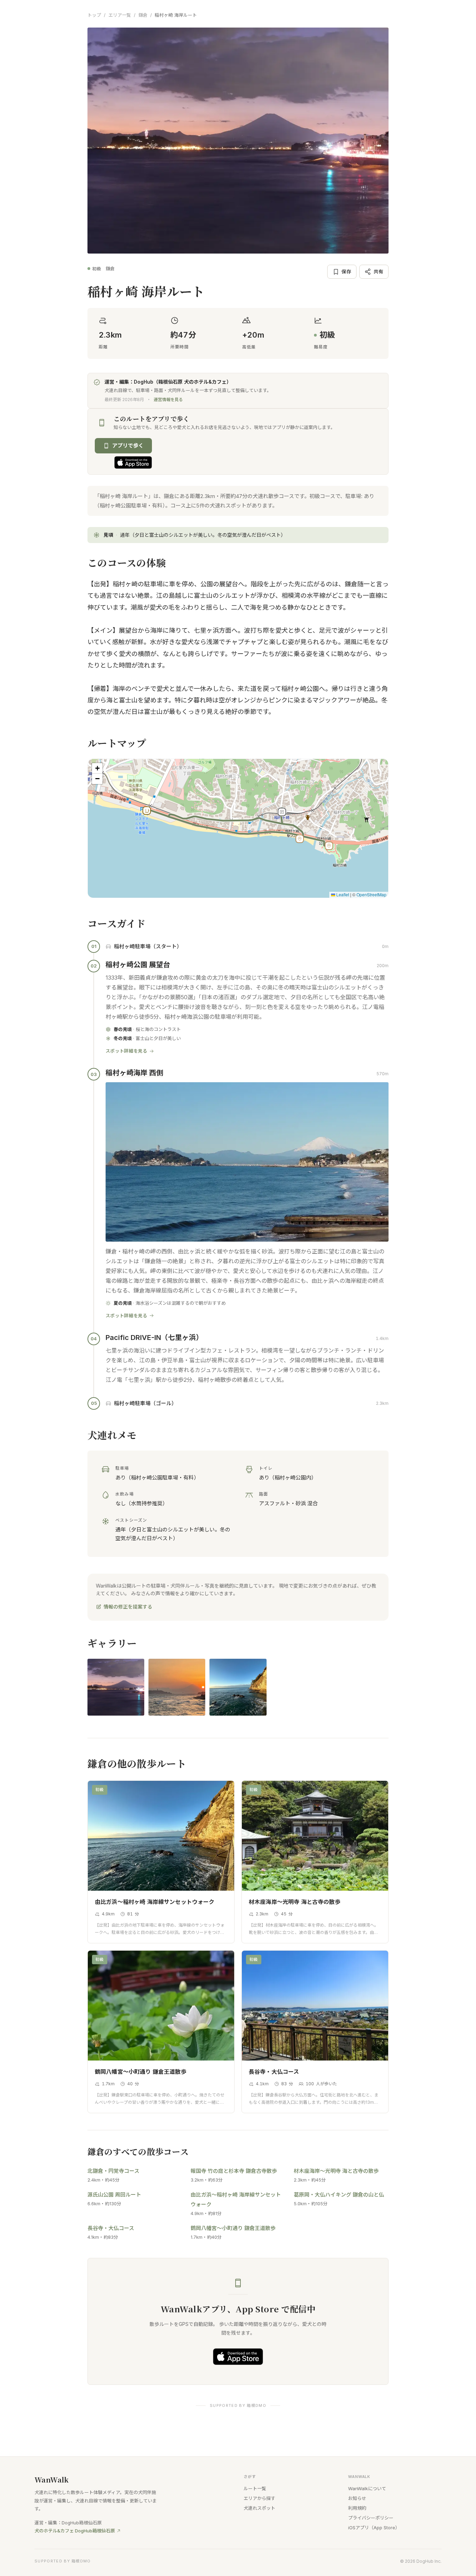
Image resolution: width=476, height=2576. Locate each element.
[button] (329, 846)
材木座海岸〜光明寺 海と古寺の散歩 (336, 2171)
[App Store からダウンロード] (133, 462)
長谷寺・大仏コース (111, 2228)
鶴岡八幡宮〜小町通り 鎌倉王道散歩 (233, 2228)
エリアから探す (259, 2498)
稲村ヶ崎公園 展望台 (138, 965)
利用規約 (357, 2508)
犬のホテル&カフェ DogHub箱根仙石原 (75, 2531)
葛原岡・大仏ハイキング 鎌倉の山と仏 (339, 2195)
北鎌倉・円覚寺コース (113, 2171)
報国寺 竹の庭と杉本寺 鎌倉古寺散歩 (234, 2171)
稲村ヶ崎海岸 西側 (134, 1073)
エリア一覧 (120, 15)
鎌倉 (143, 15)
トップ (94, 15)
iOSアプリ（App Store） (374, 2528)
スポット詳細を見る (126, 1051)
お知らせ (357, 2498)
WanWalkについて (367, 2488)
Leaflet (342, 894)
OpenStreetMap (371, 894)
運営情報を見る (168, 400)
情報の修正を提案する (128, 1607)
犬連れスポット (259, 2508)
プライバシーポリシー (371, 2518)
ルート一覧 (255, 2488)
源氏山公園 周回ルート (114, 2195)
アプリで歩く (128, 446)
